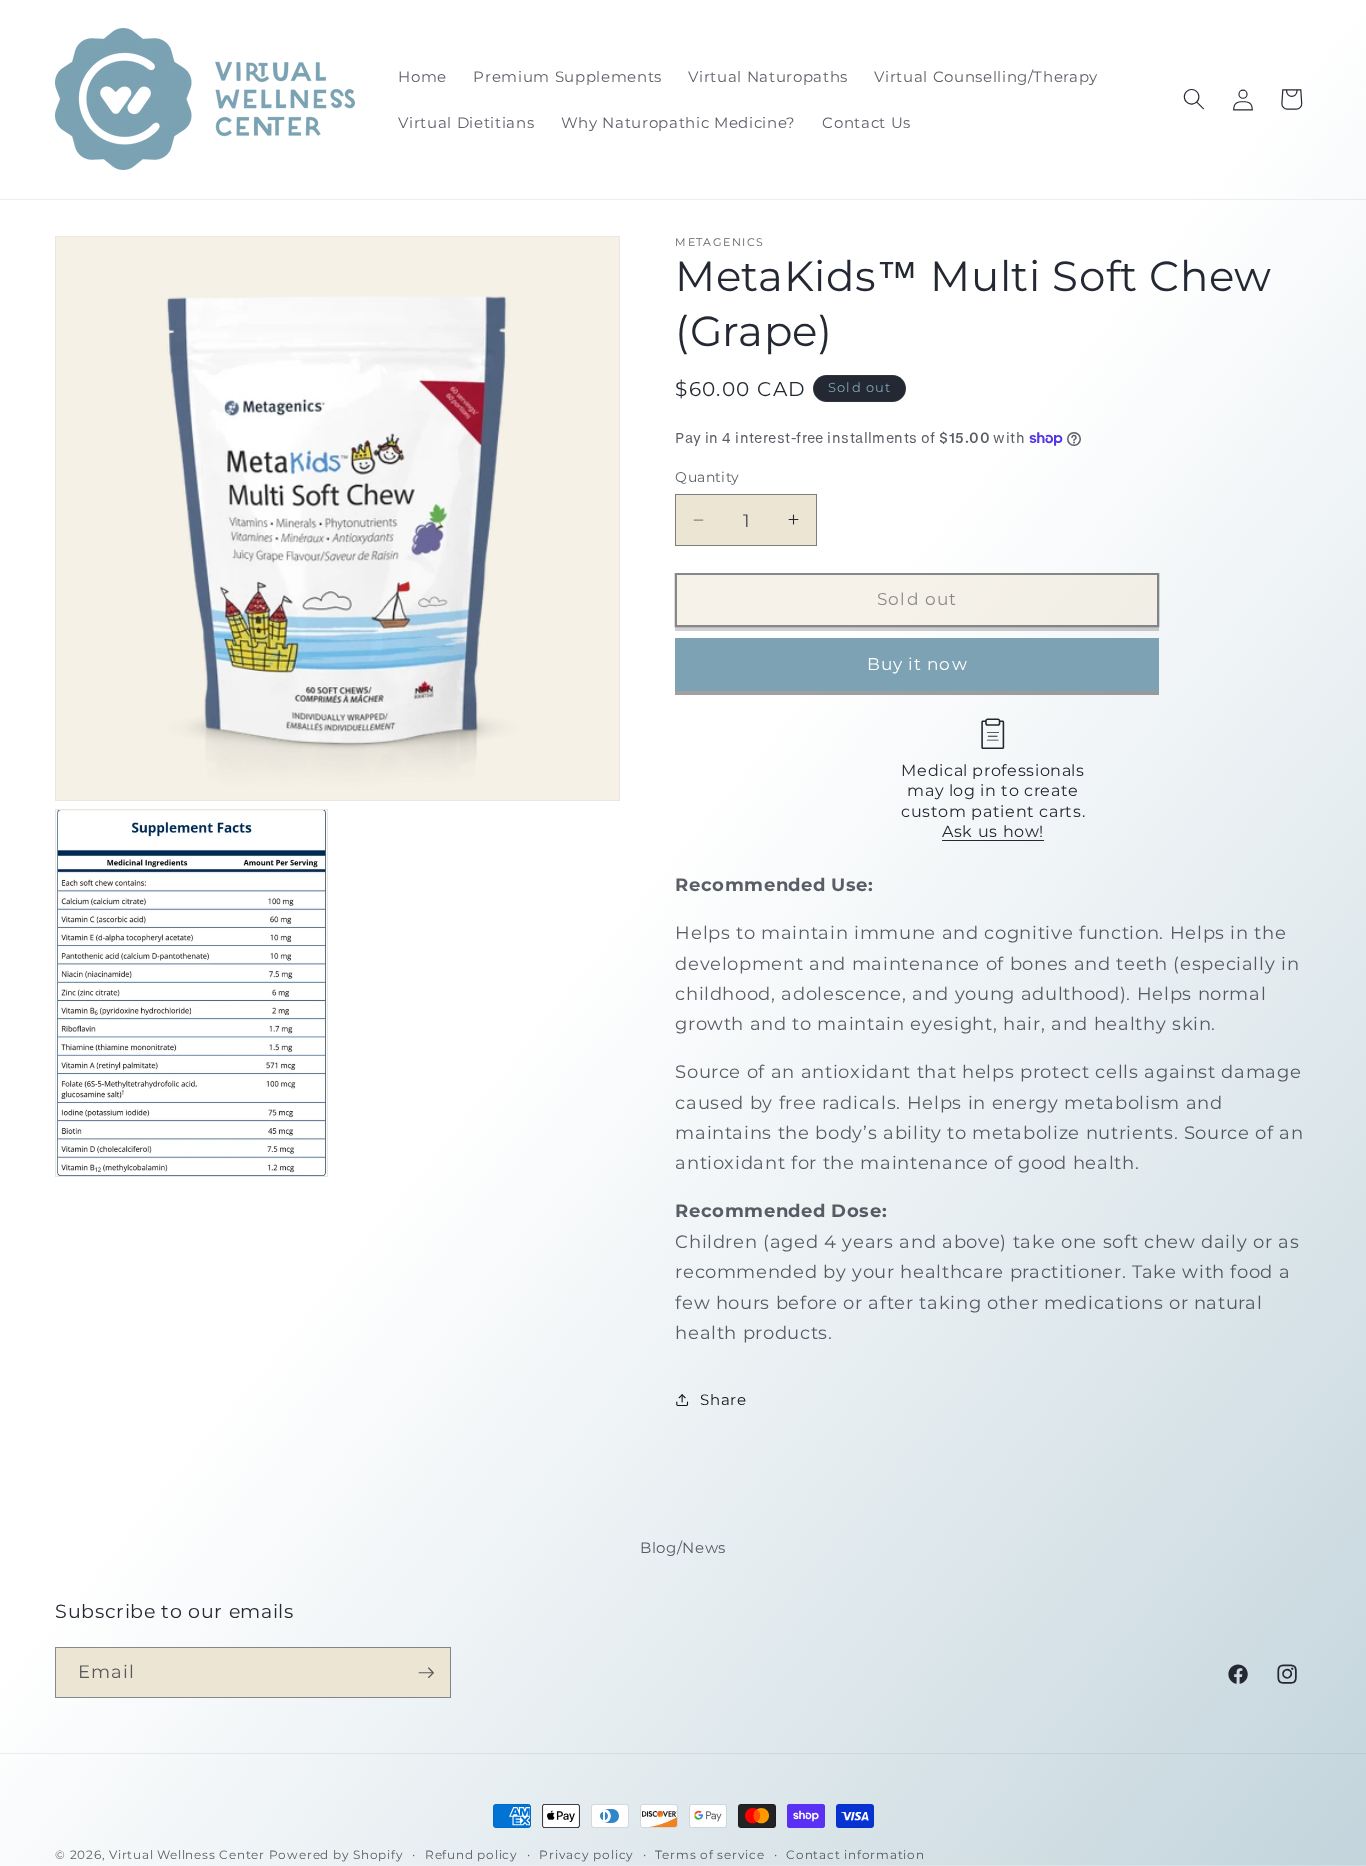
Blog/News (683, 1547)
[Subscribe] (426, 1673)
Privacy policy (586, 1854)
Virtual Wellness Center (187, 1854)
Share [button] (723, 1398)
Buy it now (917, 663)
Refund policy (471, 1854)
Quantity (707, 477)
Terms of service (709, 1854)
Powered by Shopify (336, 1854)
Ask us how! (993, 831)
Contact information (855, 1854)
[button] (1194, 99)
